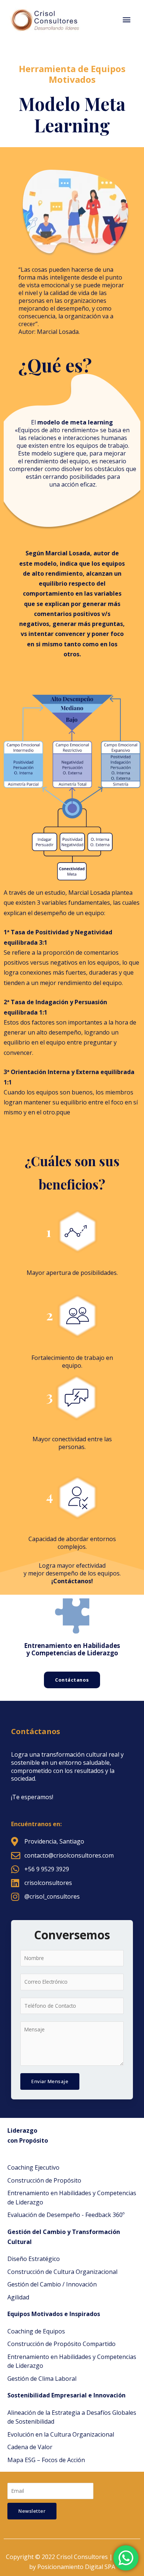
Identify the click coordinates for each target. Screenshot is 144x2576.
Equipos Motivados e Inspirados (54, 2314)
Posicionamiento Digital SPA (76, 2567)
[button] (72, 1680)
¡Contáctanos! (72, 1581)
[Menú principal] (126, 20)
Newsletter (32, 2511)
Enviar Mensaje (50, 2081)
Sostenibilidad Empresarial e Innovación (66, 2395)
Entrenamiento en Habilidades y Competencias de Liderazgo (72, 1649)
